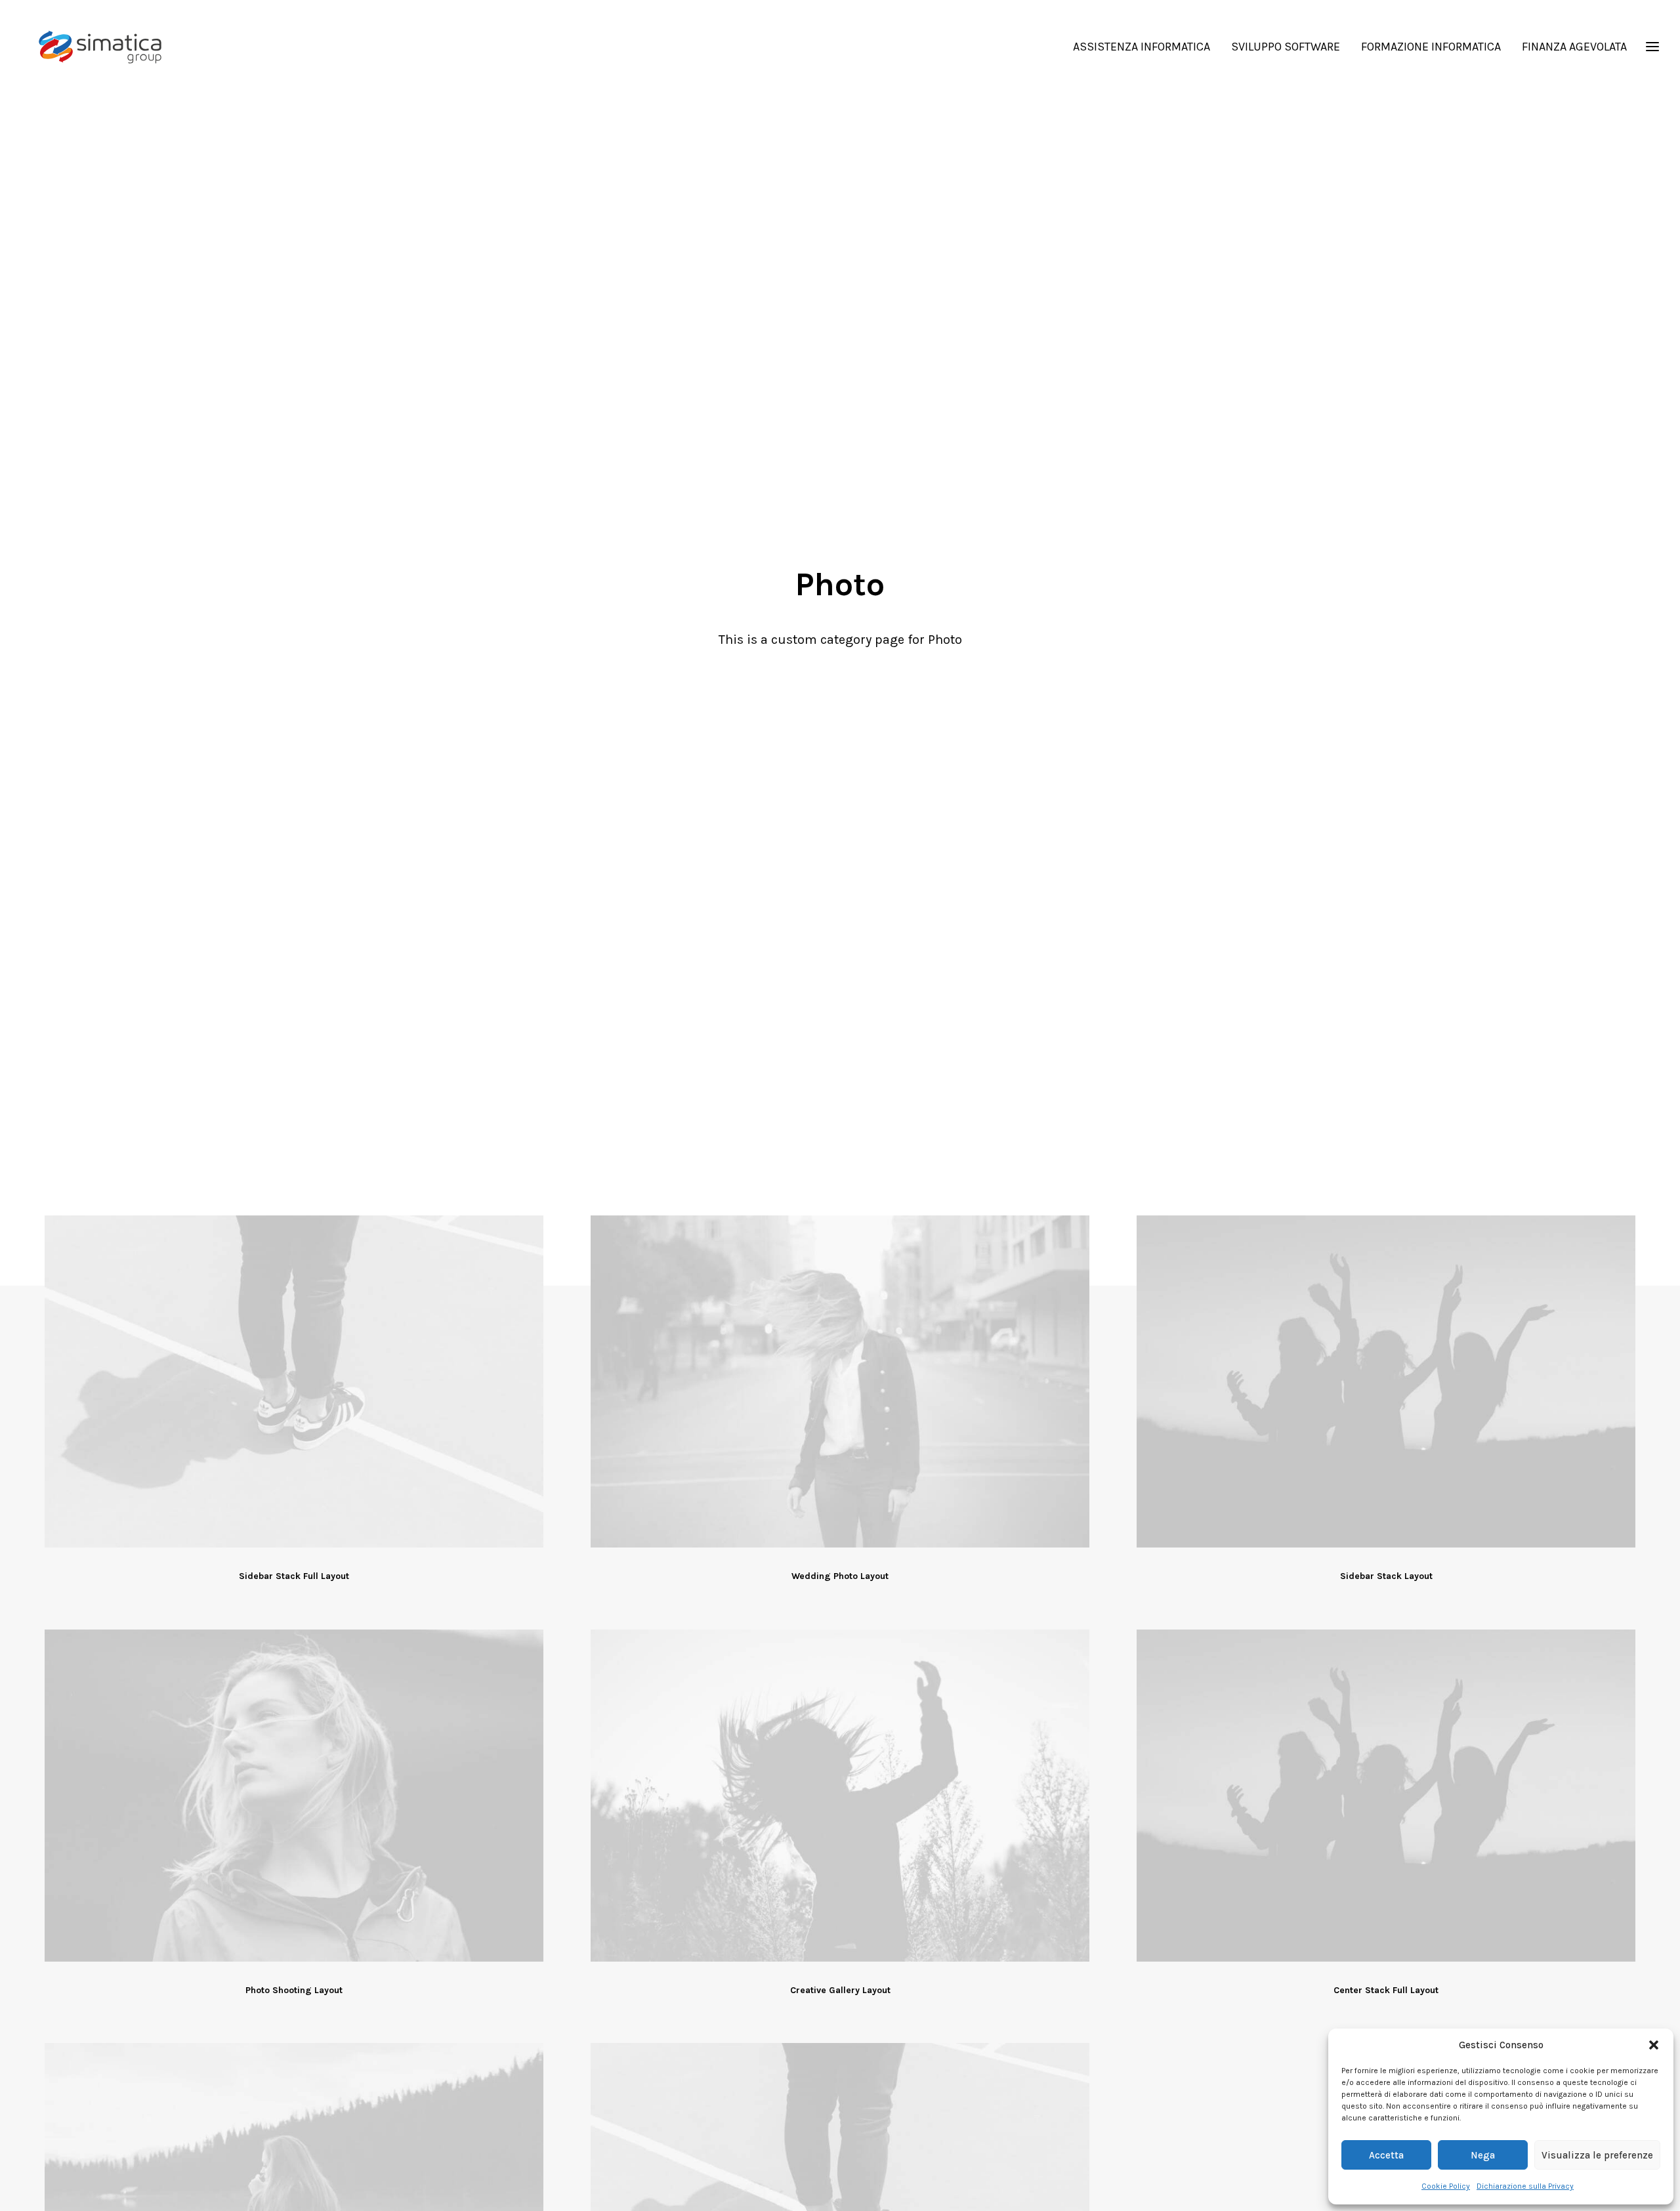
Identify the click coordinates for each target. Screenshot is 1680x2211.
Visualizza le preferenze (1597, 2155)
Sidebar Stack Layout (1386, 1576)
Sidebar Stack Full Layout (294, 1576)
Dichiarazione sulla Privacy (1525, 2186)
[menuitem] (1146, 46)
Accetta (1386, 2155)
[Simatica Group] (100, 46)
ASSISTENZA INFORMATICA (1142, 47)
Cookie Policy (1446, 2186)
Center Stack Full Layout (1386, 1990)
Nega (1483, 2155)
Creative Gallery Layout (840, 1990)
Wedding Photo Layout (840, 1576)
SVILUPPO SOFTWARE (1286, 47)
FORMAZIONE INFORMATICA (1431, 47)
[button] (1654, 2045)
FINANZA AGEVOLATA (1574, 47)
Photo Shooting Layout (294, 1990)
